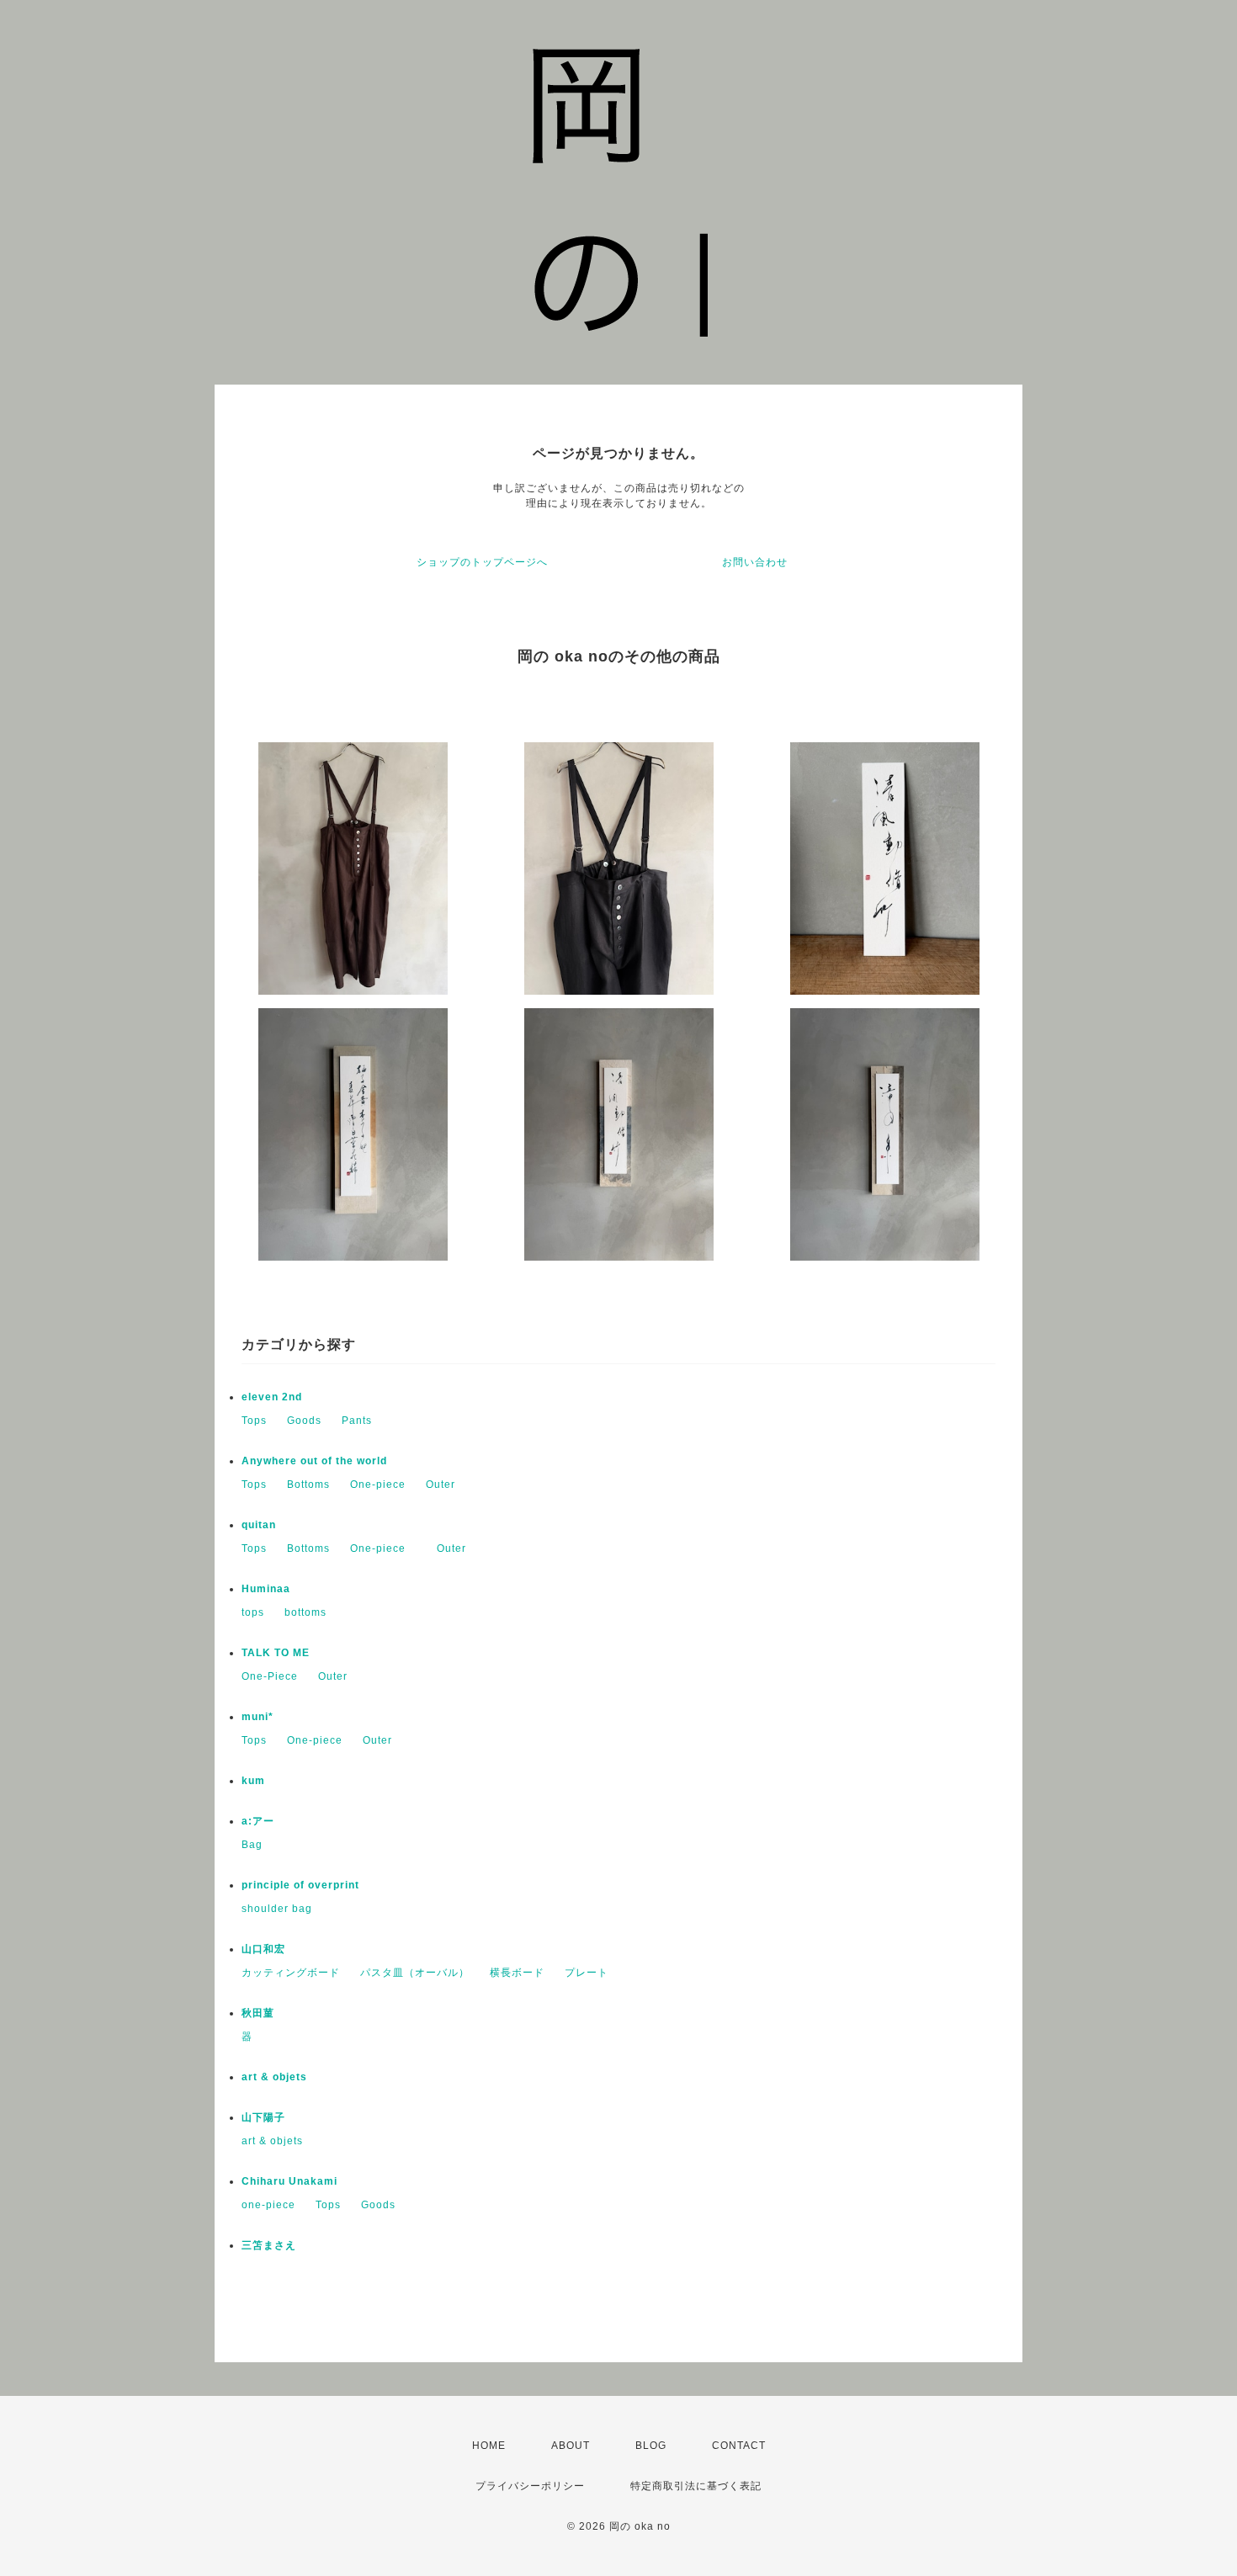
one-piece (268, 2205)
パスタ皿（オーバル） (415, 1973)
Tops (254, 1421)
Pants (357, 1421)
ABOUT (571, 2446)
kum (253, 1781)
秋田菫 (258, 2013)
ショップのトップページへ (482, 562)
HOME (489, 2446)
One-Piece (270, 1676)
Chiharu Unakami (289, 2181)
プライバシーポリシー (530, 2486)
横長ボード (517, 1973)
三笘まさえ (269, 2245)
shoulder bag (277, 1909)
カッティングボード (291, 1973)
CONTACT (739, 2446)
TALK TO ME (276, 1653)
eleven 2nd (272, 1397)
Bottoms (308, 1485)
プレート (587, 1973)
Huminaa (266, 1589)
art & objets (274, 2077)
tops (253, 1612)
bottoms (305, 1612)
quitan (259, 1525)
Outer (441, 1485)
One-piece (378, 1485)
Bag (252, 1845)
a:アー (258, 1821)
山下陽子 (263, 2117)
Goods (304, 1421)
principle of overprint (306, 1885)
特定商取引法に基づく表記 (696, 2486)
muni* (257, 1717)
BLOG (651, 2446)
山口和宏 (263, 1949)
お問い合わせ (755, 562)
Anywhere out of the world (314, 1461)
